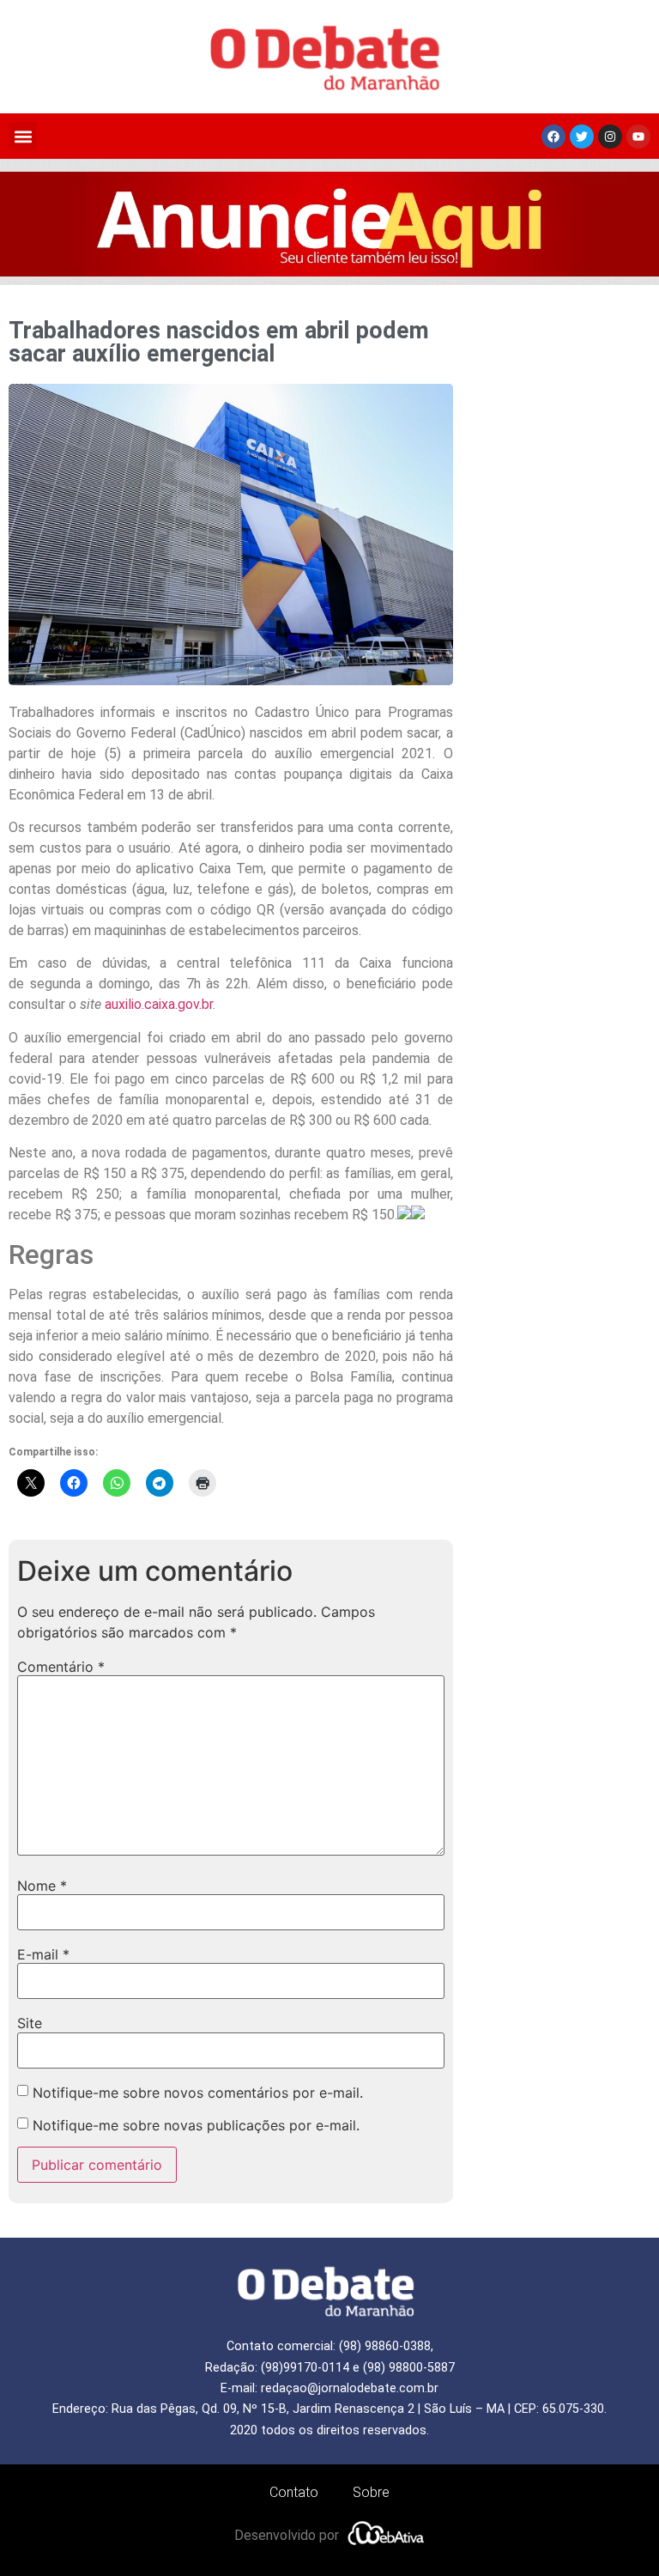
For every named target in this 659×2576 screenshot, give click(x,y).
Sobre (371, 2492)
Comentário (61, 1667)
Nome (42, 1886)
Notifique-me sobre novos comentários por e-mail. (198, 2093)
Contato (294, 2492)
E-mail (43, 1954)
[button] (23, 136)
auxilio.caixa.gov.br (159, 1004)
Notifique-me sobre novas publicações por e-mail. (196, 2125)
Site (30, 2023)
